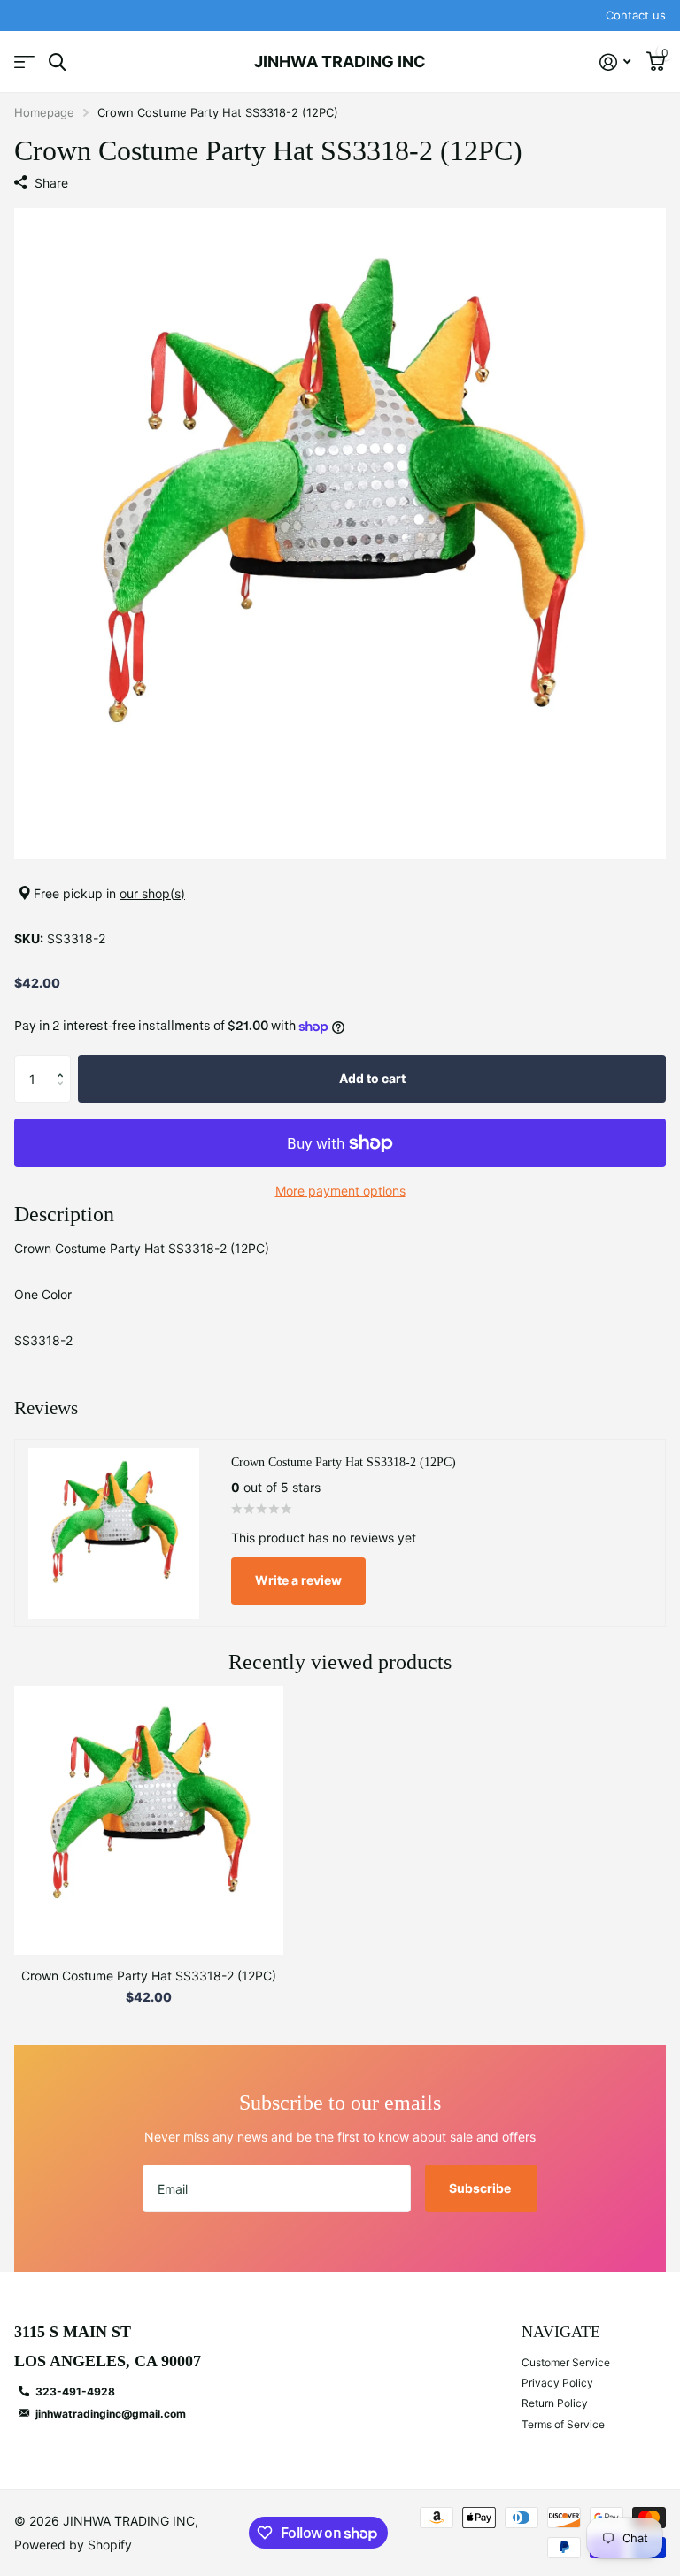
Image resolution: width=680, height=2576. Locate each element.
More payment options (340, 1191)
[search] (57, 62)
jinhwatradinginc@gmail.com (111, 2414)
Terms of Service (563, 2424)
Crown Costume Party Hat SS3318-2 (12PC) (149, 1976)
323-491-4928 (75, 2391)
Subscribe (481, 2188)
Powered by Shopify (73, 2545)
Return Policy (555, 2403)
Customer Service (566, 2362)
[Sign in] (615, 62)
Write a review (298, 1580)
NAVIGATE (561, 2332)
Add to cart (372, 1078)
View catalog (24, 62)
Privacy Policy (557, 2383)
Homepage (44, 112)
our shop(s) (152, 893)
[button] (64, 1062)
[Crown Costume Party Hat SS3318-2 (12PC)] (149, 1820)
